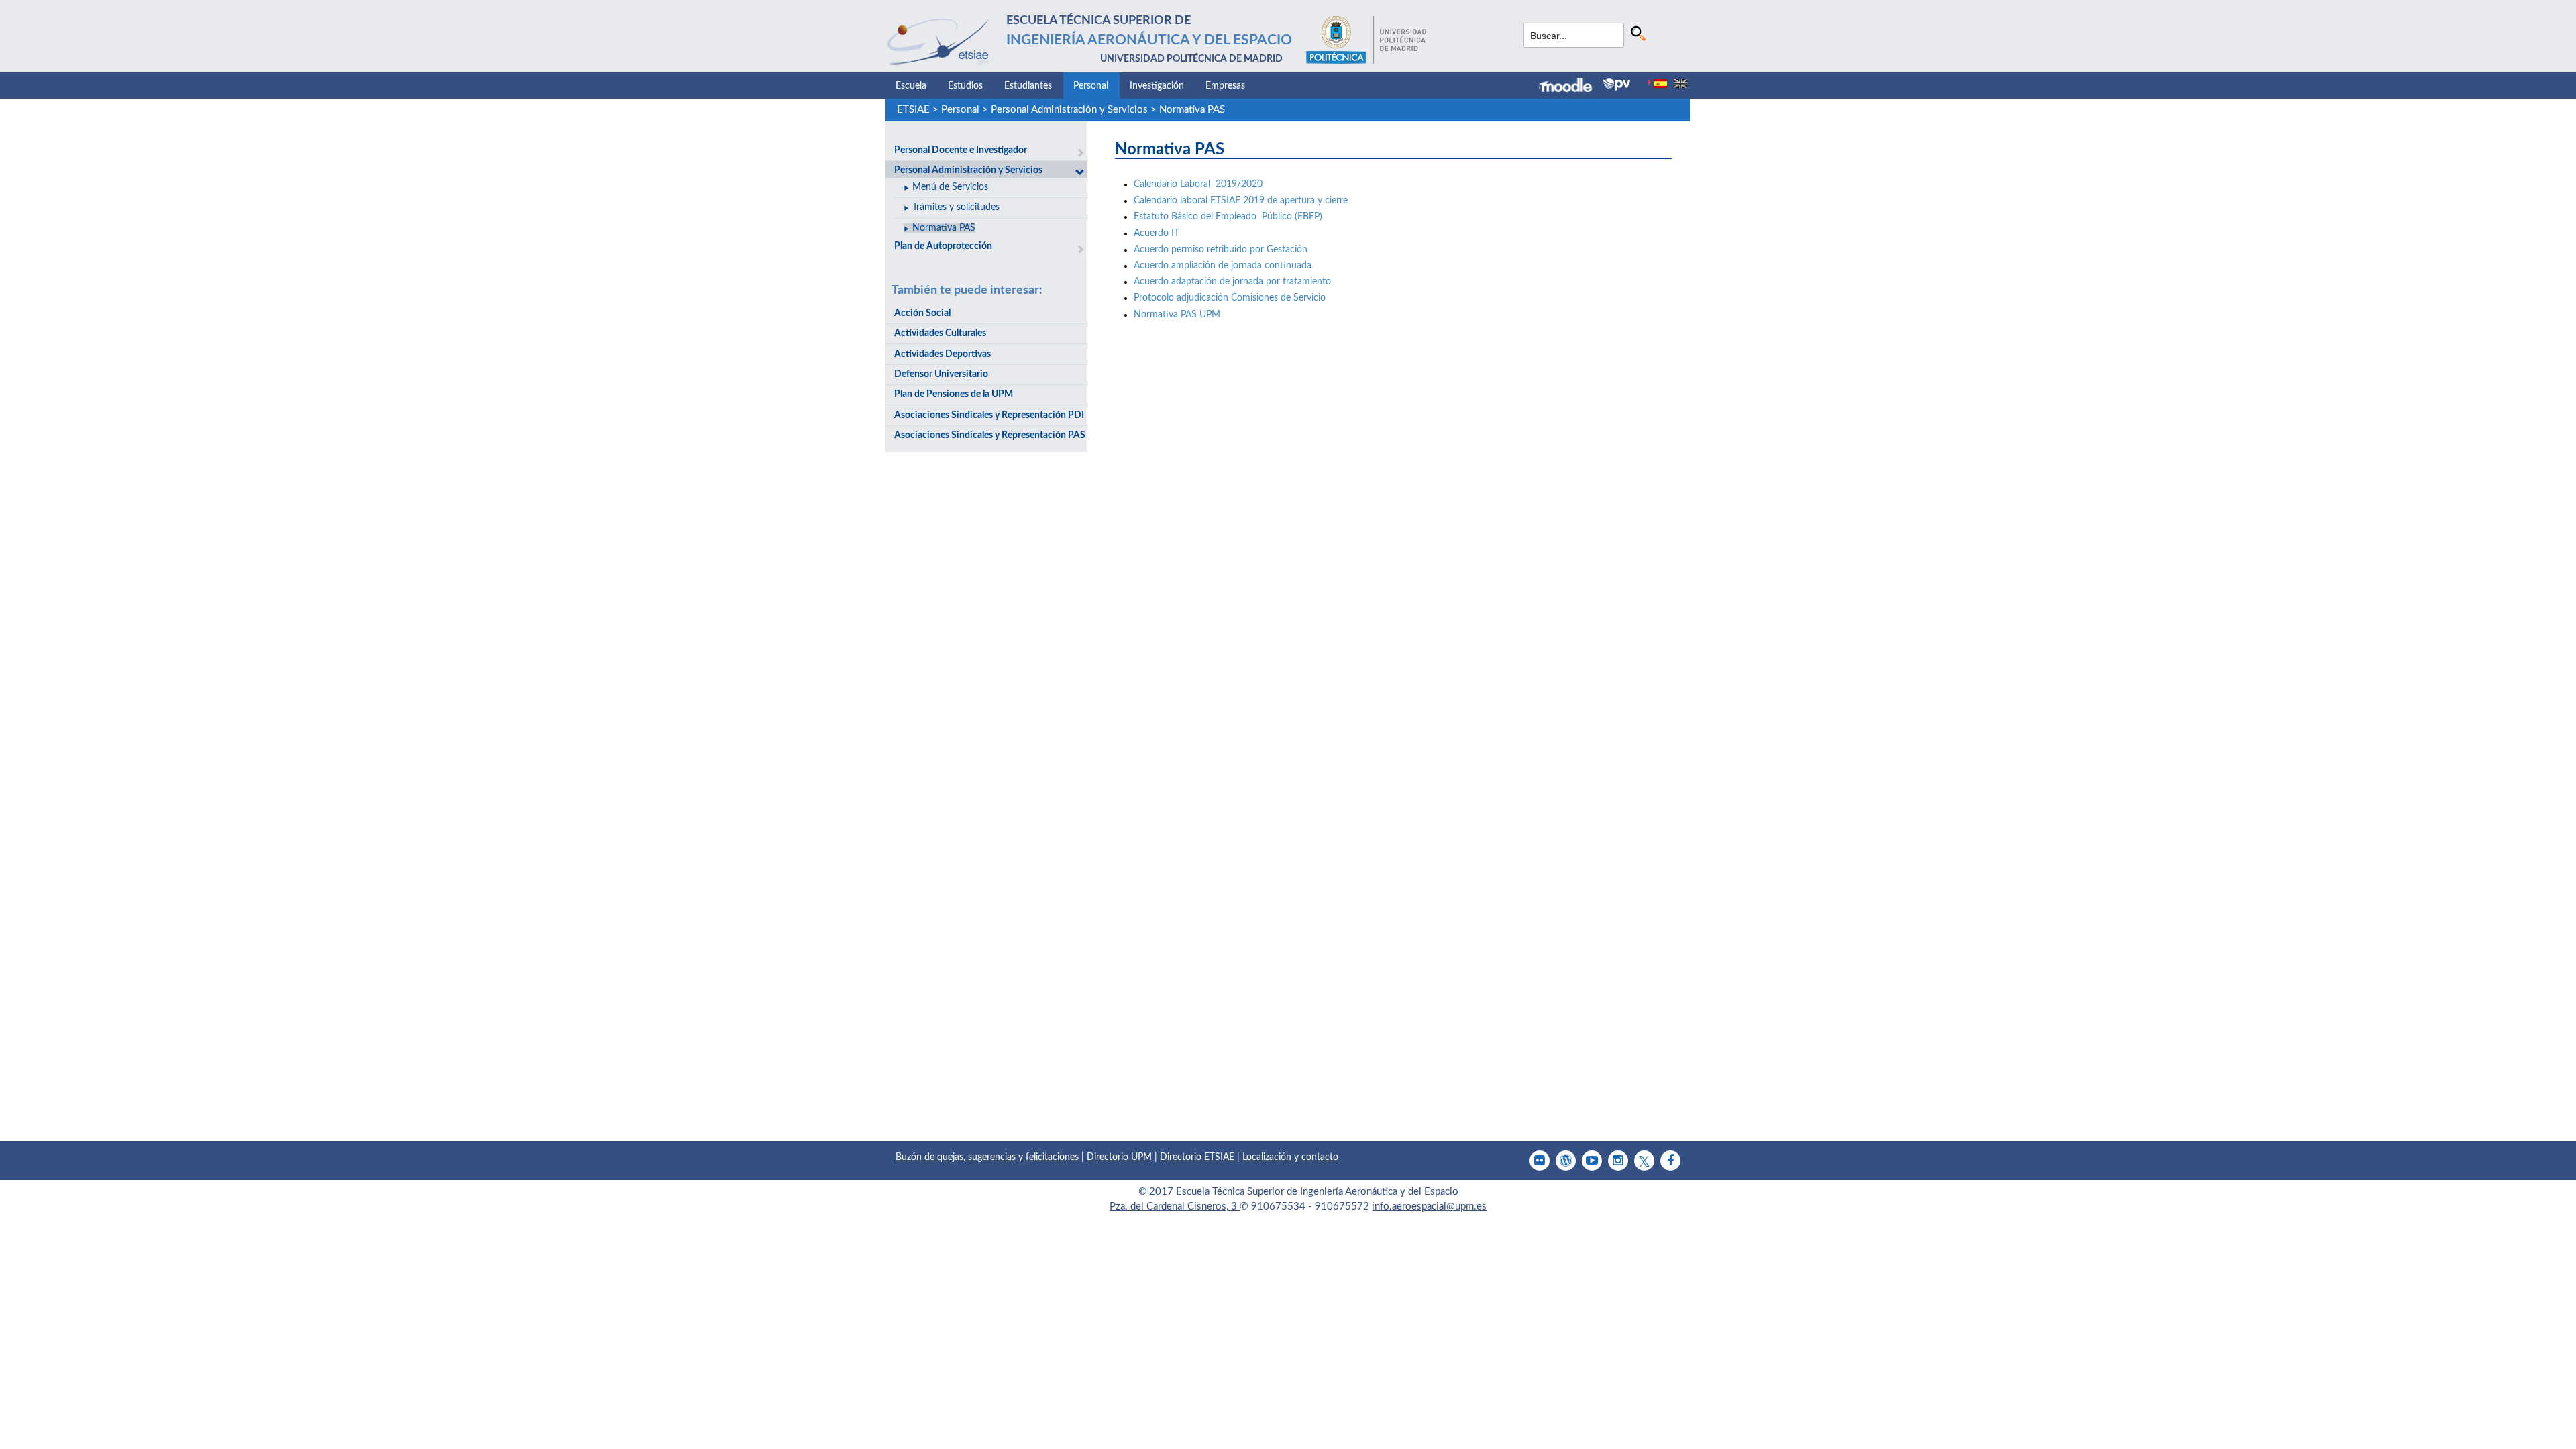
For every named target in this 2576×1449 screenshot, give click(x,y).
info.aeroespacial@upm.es (1429, 1206)
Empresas (1225, 86)
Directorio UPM (1119, 1157)
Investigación (1157, 86)
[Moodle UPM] (1571, 87)
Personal (1091, 86)
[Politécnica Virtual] (1616, 85)
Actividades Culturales (940, 333)
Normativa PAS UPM (1177, 315)
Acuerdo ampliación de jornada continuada (1225, 266)
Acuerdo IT (1157, 233)
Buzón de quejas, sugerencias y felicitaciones (987, 1157)
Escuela (911, 86)
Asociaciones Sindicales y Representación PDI (989, 415)
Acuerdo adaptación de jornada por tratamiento (1232, 282)
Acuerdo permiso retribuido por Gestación (1221, 250)
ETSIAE (913, 110)
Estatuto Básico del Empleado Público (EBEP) (1228, 217)
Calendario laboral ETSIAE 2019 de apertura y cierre (1241, 201)
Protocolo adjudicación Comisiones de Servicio (1230, 298)
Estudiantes (1028, 86)
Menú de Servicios (950, 187)
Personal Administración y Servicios (1069, 110)
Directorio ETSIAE (1197, 1157)
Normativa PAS (1192, 110)
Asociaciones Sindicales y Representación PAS (990, 435)
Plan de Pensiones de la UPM (954, 394)
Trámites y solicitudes (956, 207)
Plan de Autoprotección (943, 246)
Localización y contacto (1290, 1157)
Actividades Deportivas (943, 354)
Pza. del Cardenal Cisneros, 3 (1175, 1206)
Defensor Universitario (941, 374)
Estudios (965, 86)
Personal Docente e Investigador (961, 150)
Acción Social (922, 313)
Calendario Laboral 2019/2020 (1198, 184)
